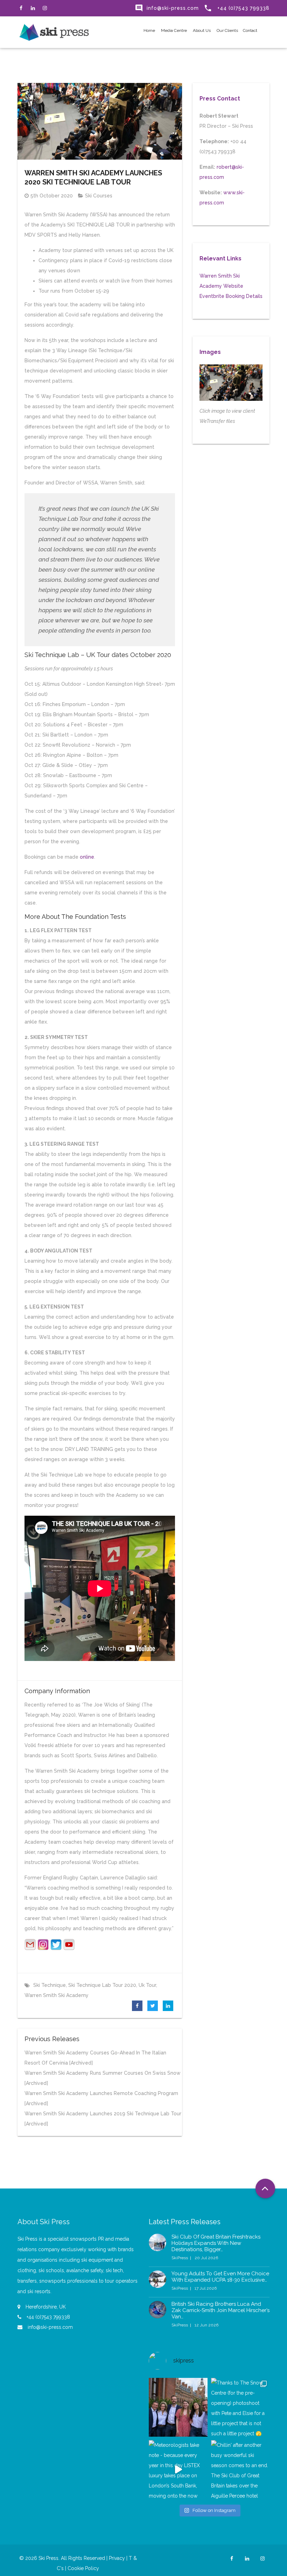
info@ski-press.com (167, 8)
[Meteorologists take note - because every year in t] (178, 2470)
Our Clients (227, 30)
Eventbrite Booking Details (231, 296)
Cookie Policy (83, 2568)
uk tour (147, 1985)
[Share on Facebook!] (137, 2006)
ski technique (50, 1985)
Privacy (117, 2558)
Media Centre (173, 30)
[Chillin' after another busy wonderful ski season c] (240, 2470)
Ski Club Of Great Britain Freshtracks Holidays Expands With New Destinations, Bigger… (216, 2243)
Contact (250, 30)
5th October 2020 (52, 196)
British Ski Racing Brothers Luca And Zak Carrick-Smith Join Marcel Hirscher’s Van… (220, 2310)
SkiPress (180, 2258)
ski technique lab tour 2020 (102, 1985)
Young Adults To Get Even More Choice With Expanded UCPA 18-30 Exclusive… (220, 2277)
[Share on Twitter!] (153, 2006)
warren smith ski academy (57, 1995)
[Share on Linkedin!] (168, 2006)
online (87, 857)
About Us (201, 30)
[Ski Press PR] (54, 32)
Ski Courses (99, 196)
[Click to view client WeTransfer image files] (231, 383)
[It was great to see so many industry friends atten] (178, 2407)
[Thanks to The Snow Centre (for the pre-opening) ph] (240, 2407)
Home (149, 30)
